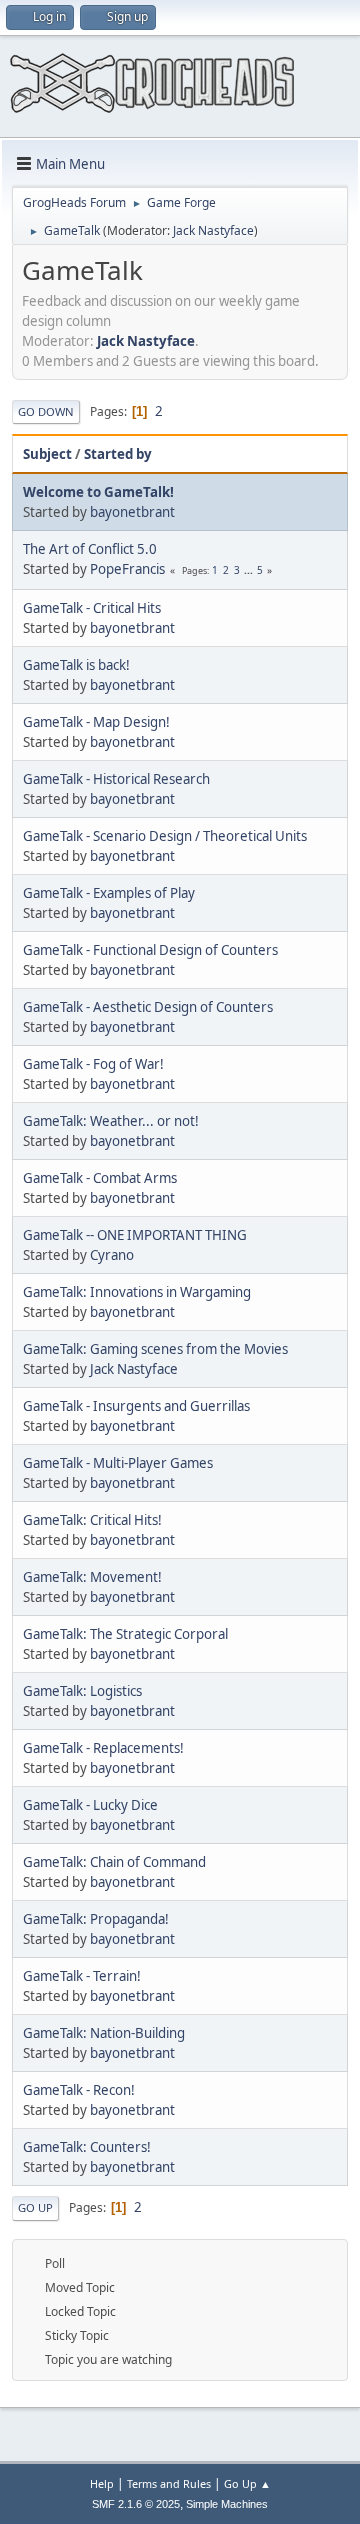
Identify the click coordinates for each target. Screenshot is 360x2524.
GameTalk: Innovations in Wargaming (137, 1292)
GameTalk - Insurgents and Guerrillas (136, 1406)
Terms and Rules (169, 2483)
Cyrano (112, 1255)
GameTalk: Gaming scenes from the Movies (155, 1349)
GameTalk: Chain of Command (114, 1862)
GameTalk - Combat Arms (100, 1178)
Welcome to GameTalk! (98, 492)
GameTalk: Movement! (92, 1577)
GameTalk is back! (76, 665)
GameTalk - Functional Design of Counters (150, 950)
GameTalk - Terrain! (82, 1976)
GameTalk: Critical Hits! (92, 1520)
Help (102, 2483)
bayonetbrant (132, 512)
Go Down (46, 411)
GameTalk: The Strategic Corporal (125, 1634)
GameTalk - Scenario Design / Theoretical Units (165, 836)
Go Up (35, 2207)
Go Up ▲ (247, 2483)
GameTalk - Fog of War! (93, 1064)
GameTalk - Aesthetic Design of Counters (148, 1007)
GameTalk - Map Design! (96, 722)
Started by (118, 454)
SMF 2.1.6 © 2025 (136, 2504)
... (250, 570)
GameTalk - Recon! (79, 2090)
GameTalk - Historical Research (116, 779)
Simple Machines (227, 2504)
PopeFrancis (127, 569)
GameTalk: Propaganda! (96, 1919)
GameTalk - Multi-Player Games (118, 1463)
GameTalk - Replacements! (103, 1748)
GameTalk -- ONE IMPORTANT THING (135, 1235)
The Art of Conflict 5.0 (90, 549)
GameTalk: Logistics (82, 1691)
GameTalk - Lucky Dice (90, 1805)
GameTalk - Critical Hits (92, 608)
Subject (47, 454)
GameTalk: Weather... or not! (111, 1121)
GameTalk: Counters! (87, 2147)
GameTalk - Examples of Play (109, 893)
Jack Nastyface (213, 230)
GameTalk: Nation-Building (104, 2033)
